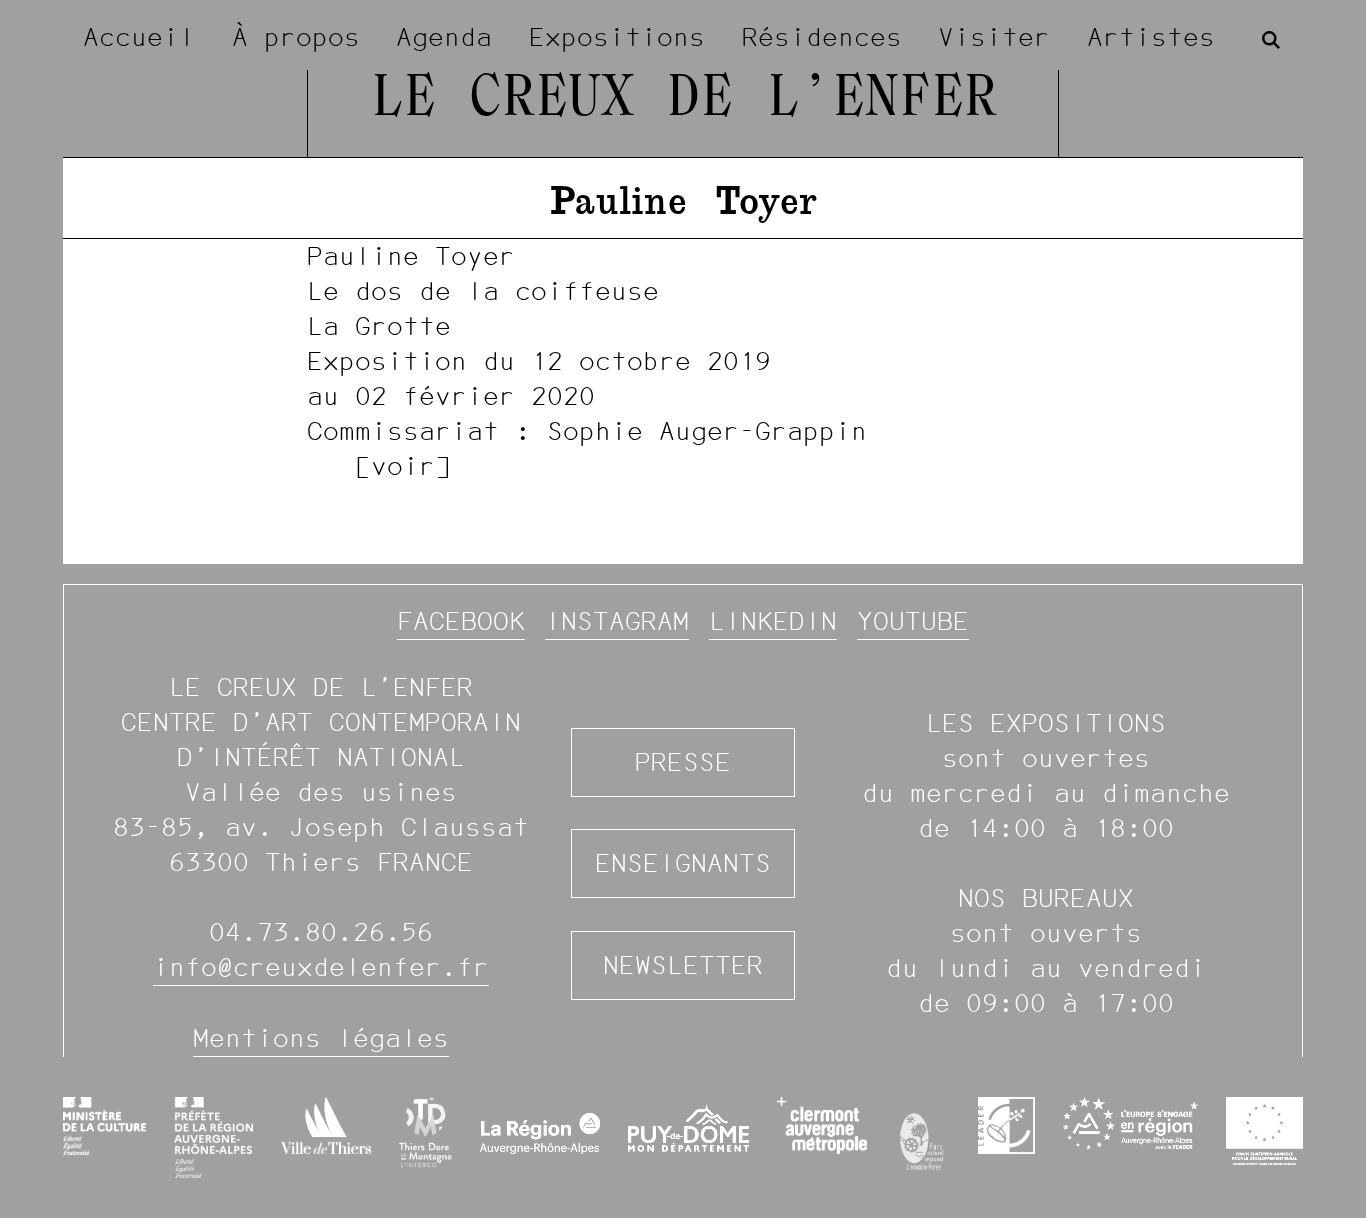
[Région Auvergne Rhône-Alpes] (540, 1137)
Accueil (139, 37)
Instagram (617, 621)
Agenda (444, 37)
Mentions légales (321, 1038)
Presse (683, 762)
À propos (296, 37)
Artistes (1151, 37)
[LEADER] (1006, 1125)
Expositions (617, 37)
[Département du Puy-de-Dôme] (688, 1137)
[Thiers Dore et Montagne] (425, 1132)
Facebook (461, 621)
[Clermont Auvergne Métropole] (821, 1125)
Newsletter (683, 965)
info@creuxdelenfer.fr (321, 967)
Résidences (822, 37)
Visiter (994, 37)
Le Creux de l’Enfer (683, 100)
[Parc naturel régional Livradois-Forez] (922, 1137)
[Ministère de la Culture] (104, 1126)
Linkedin (773, 621)
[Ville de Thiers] (326, 1125)
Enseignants (683, 863)
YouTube (913, 621)
